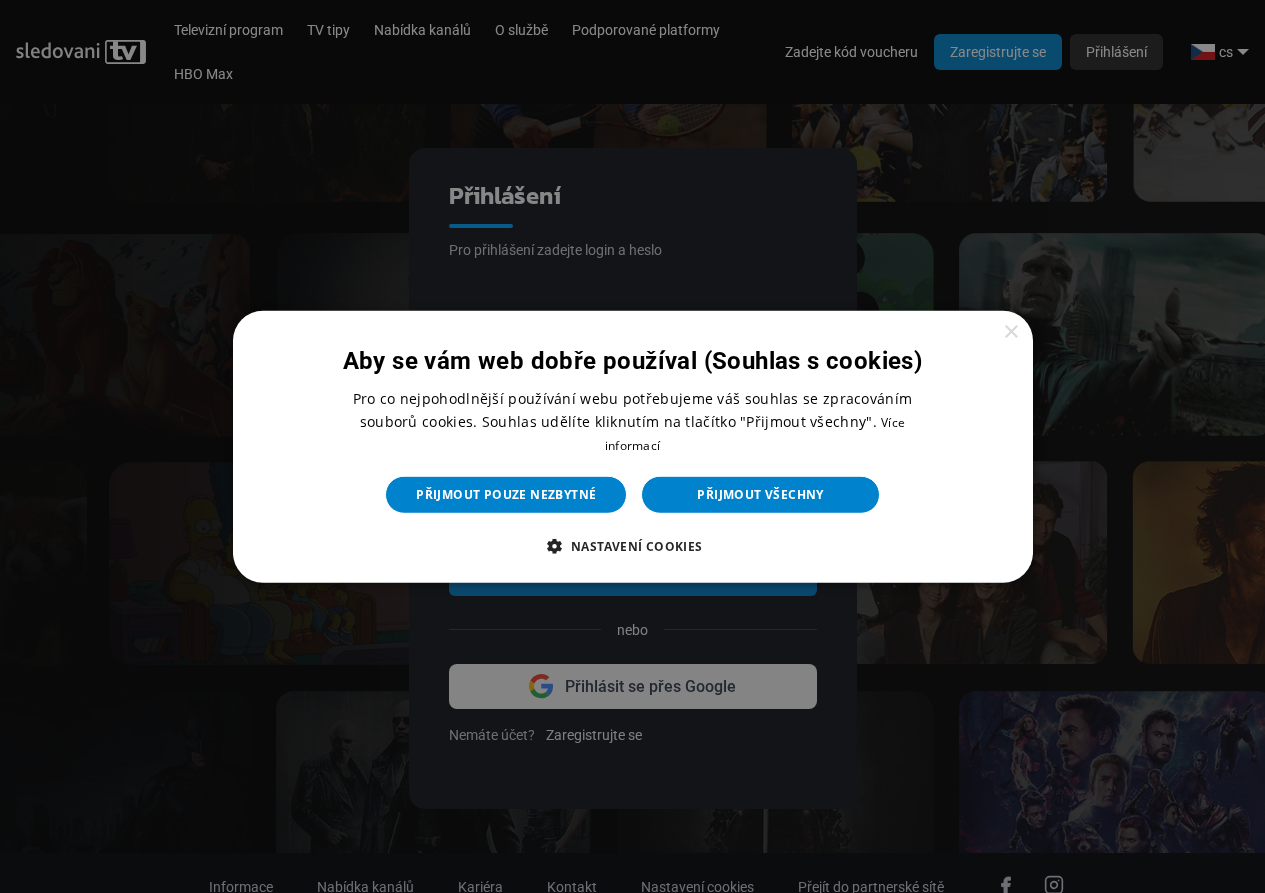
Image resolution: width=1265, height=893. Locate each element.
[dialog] (633, 446)
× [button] (1010, 331)
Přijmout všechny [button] (760, 494)
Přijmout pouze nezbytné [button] (506, 494)
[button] (632, 546)
